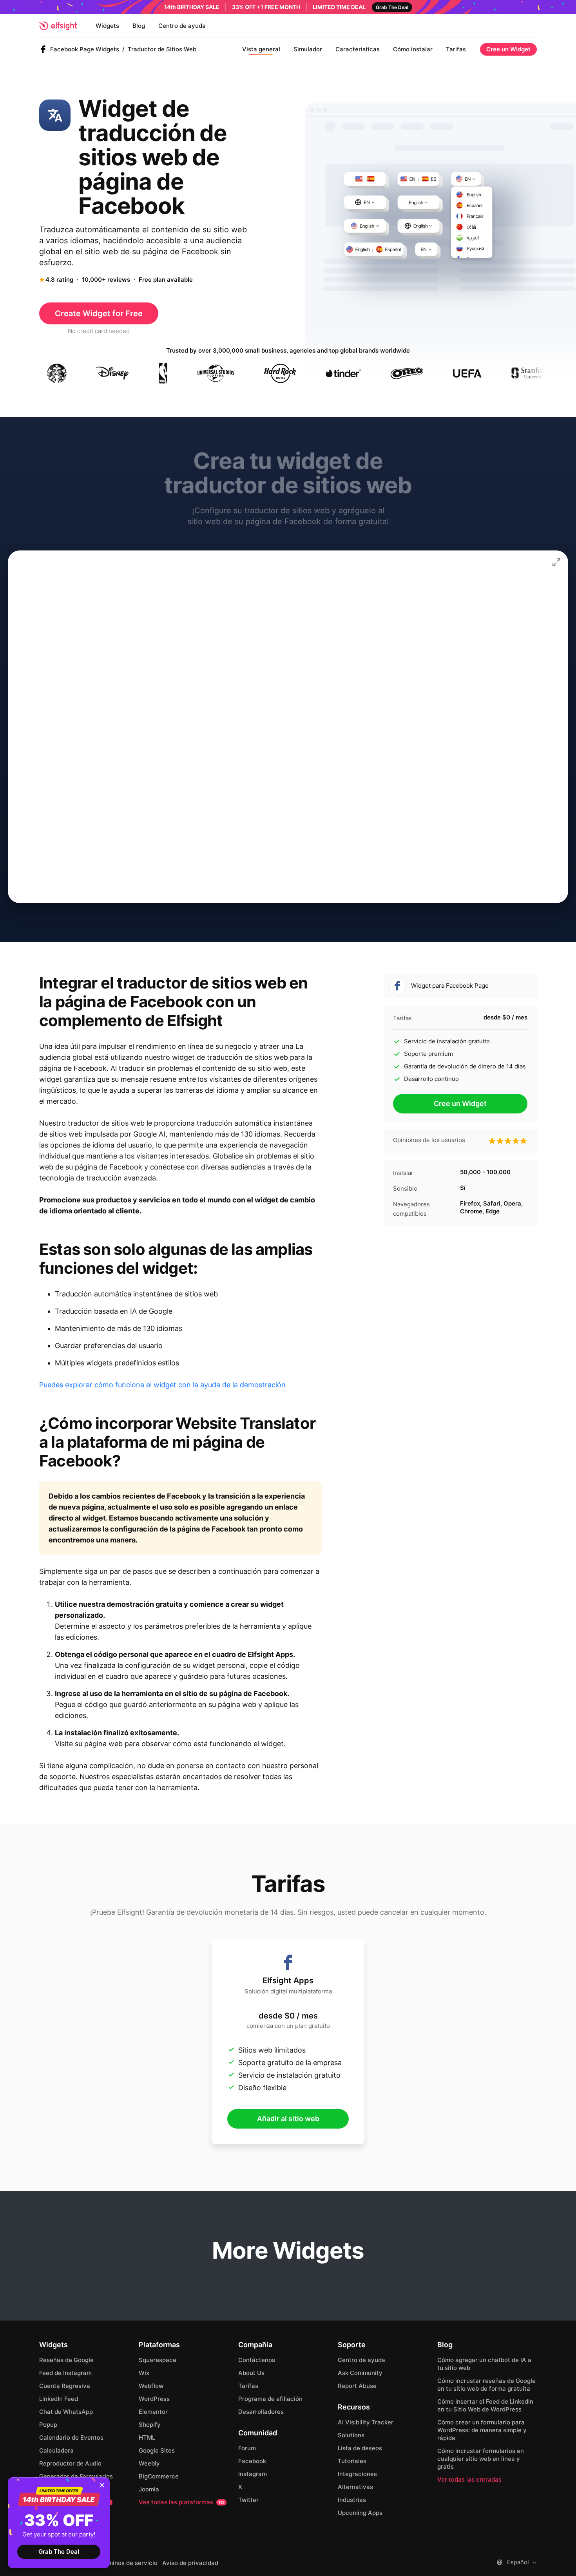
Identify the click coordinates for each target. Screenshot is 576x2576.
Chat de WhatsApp (66, 2412)
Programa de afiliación (270, 2399)
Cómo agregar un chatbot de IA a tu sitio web (484, 2364)
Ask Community (360, 2373)
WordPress (154, 2399)
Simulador (308, 49)
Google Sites (157, 2450)
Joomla (149, 2489)
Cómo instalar (413, 49)
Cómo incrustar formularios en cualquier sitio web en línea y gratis (481, 2459)
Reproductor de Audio (70, 2463)
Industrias (352, 2500)
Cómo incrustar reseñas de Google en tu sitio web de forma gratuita (486, 2385)
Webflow (151, 2386)
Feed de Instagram (65, 2373)
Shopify (150, 2425)
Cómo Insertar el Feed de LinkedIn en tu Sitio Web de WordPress (485, 2405)
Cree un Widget (508, 49)
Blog (139, 26)
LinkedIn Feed (59, 2399)
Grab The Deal (59, 2552)
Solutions (351, 2435)
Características (358, 49)
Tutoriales (352, 2461)
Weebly (149, 2463)
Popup (48, 2425)
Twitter (248, 2500)
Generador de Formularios (76, 2476)
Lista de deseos (360, 2448)
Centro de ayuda (182, 26)
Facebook (252, 2461)
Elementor (153, 2412)
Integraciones (357, 2474)
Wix (144, 2373)
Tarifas (456, 49)
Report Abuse (357, 2386)
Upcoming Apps (360, 2513)
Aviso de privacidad (190, 2563)
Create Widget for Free (99, 313)
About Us (251, 2373)
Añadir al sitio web (288, 2119)
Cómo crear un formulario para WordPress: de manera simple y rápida (482, 2430)
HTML (147, 2438)
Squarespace (158, 2360)
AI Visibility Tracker (366, 2422)
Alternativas (355, 2487)
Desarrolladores (261, 2412)
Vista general (261, 49)
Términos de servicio (128, 2563)
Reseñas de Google (66, 2360)
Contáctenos (257, 2360)
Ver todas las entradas (469, 2479)
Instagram (253, 2474)
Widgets (107, 26)
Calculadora (56, 2450)
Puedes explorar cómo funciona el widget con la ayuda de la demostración (162, 1385)
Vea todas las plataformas (182, 2502)
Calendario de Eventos (71, 2438)
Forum (247, 2448)
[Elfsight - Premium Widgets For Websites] (58, 26)
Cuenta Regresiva (65, 2386)
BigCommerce (159, 2476)
